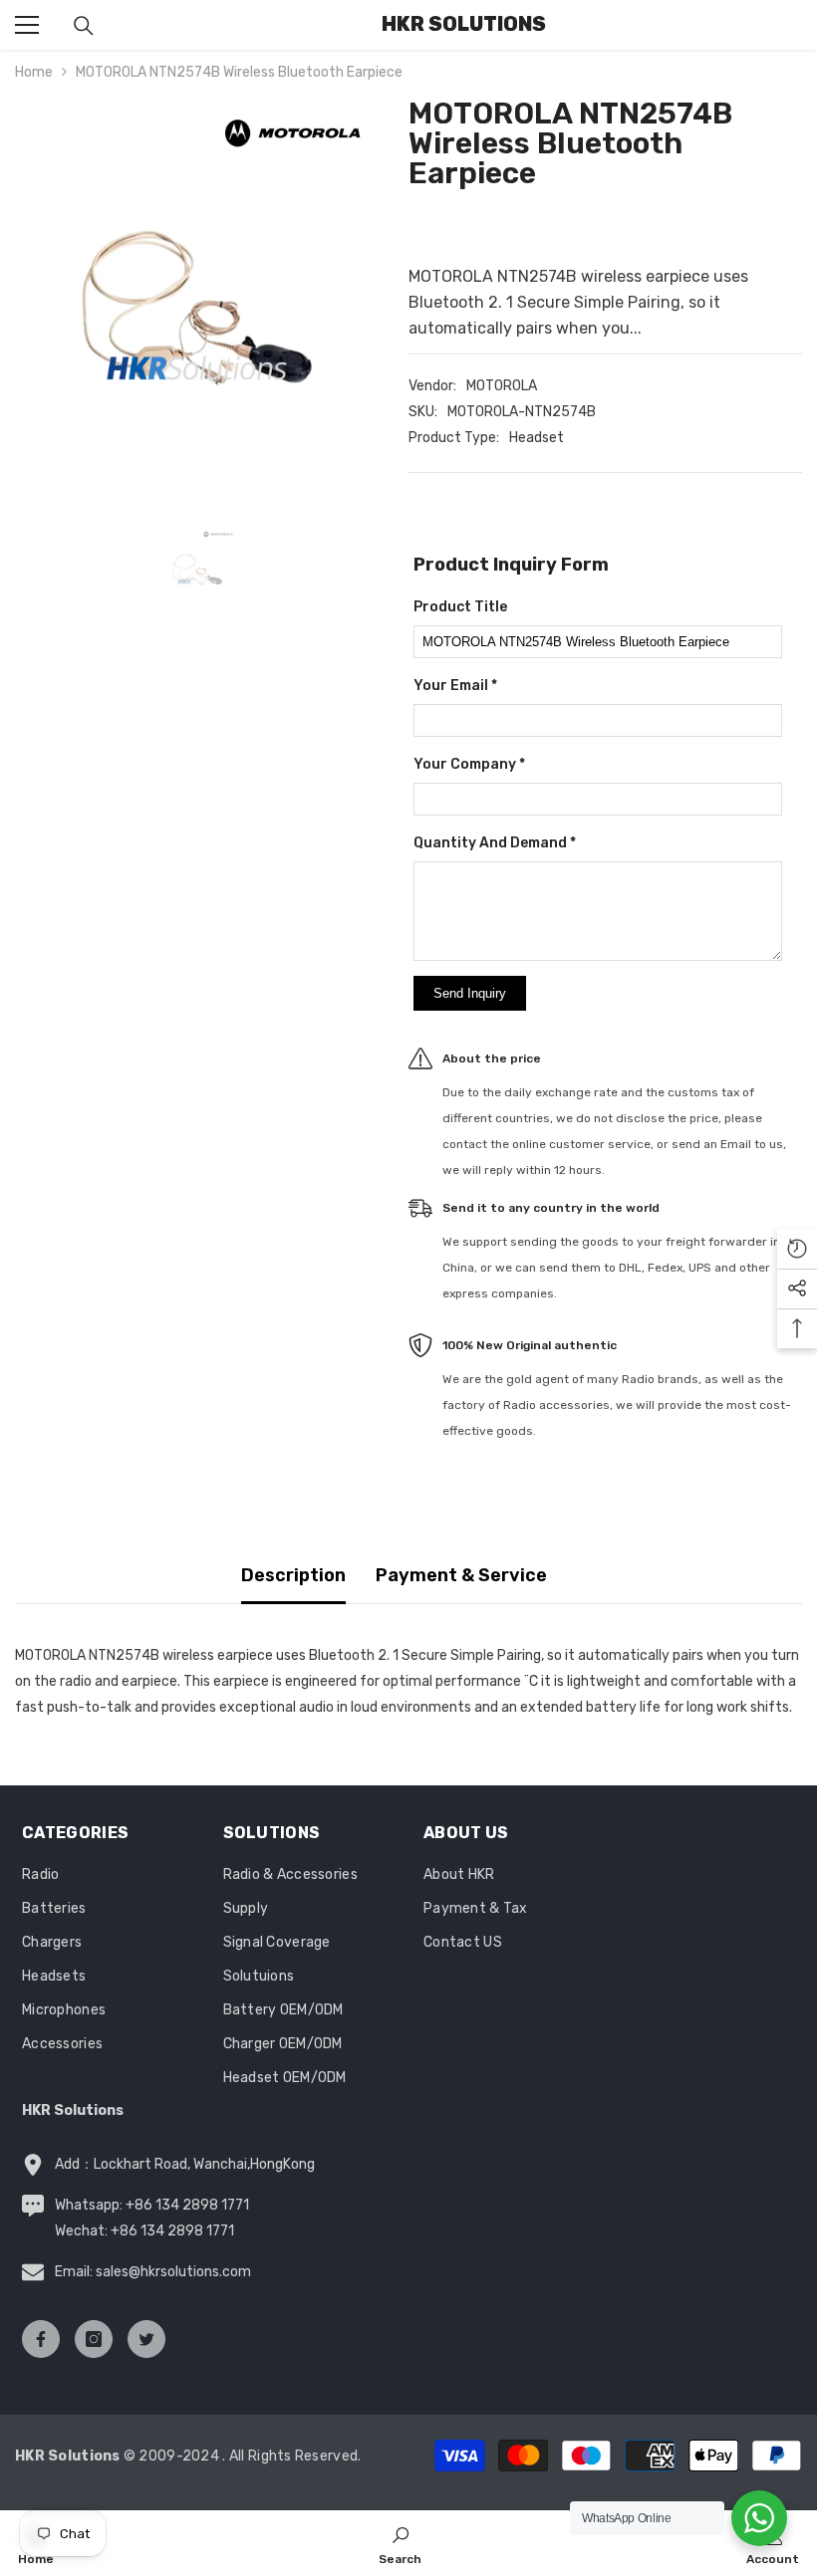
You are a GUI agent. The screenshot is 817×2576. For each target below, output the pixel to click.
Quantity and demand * (495, 843)
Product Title (460, 607)
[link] (400, 2543)
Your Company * (469, 764)
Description (293, 1575)
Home (34, 72)
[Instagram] (94, 2339)
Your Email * (455, 686)
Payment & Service (461, 1575)
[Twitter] (146, 2339)
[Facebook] (41, 2339)
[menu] (27, 25)
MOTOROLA (502, 386)
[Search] (84, 26)
